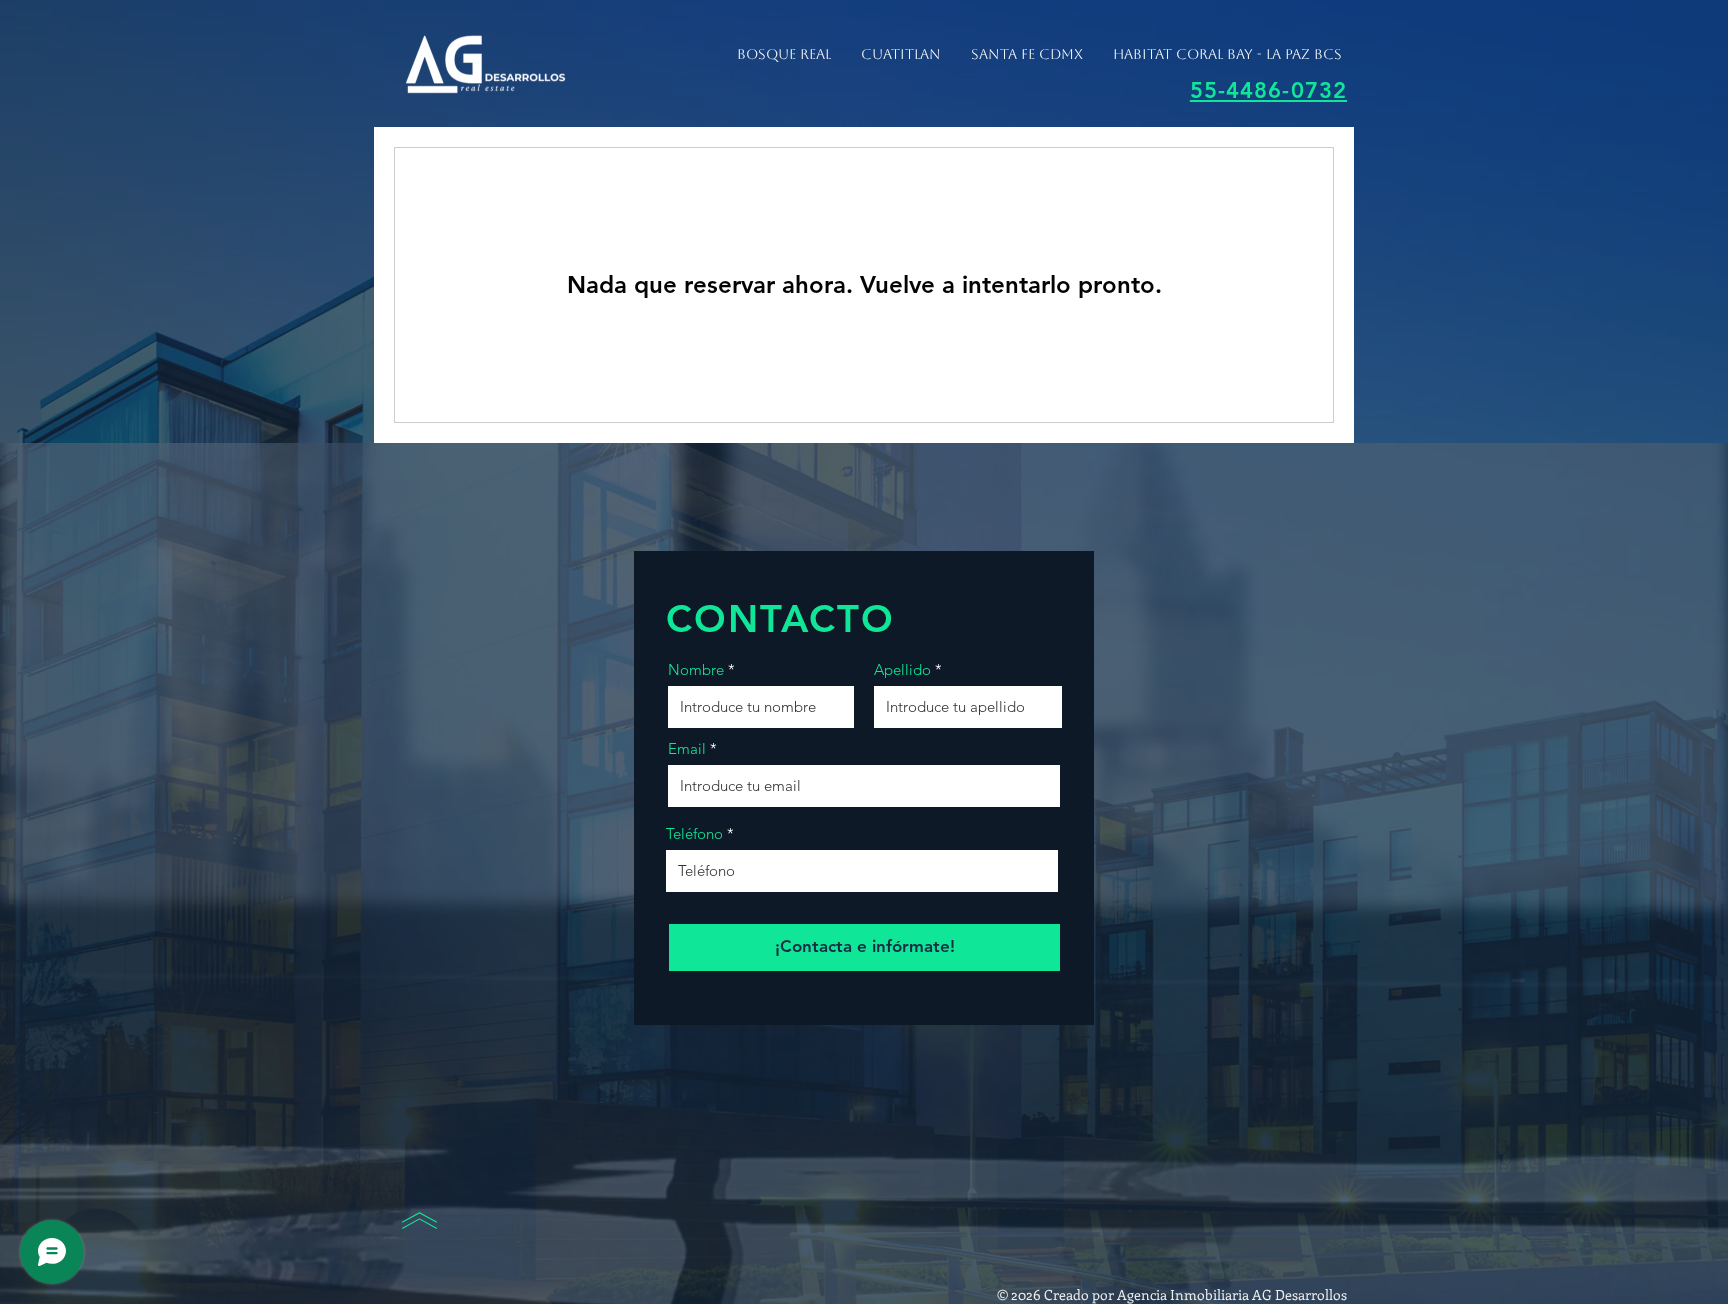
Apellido (902, 669)
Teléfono (694, 833)
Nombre (696, 669)
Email (687, 748)
